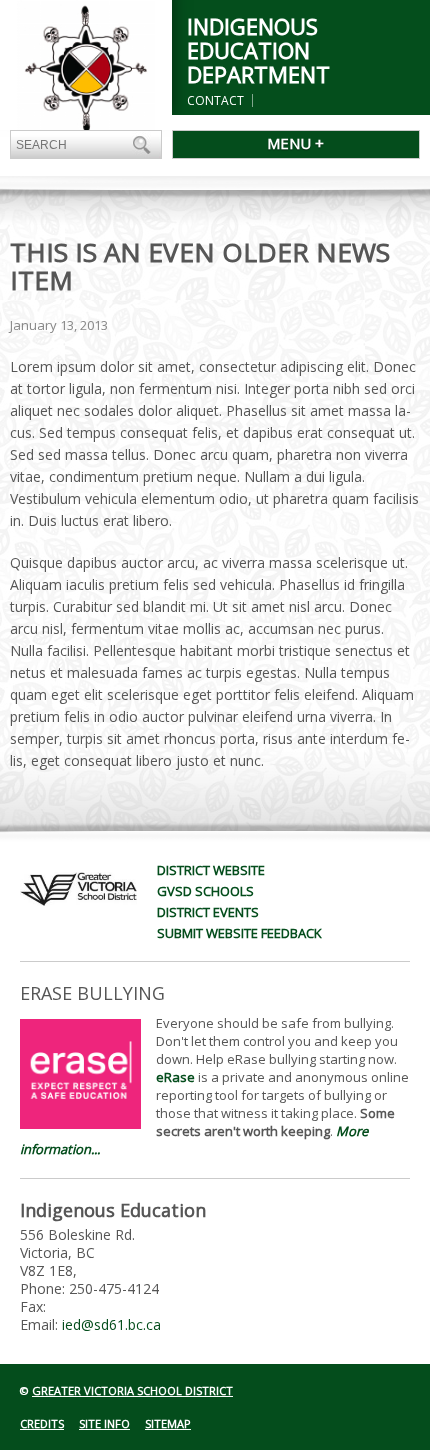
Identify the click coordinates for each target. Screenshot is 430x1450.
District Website (211, 870)
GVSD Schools (205, 891)
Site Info (104, 1423)
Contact (215, 100)
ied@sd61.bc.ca (111, 1324)
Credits (42, 1423)
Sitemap (168, 1423)
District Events (208, 912)
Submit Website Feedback (239, 933)
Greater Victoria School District (132, 1390)
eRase (175, 1077)
